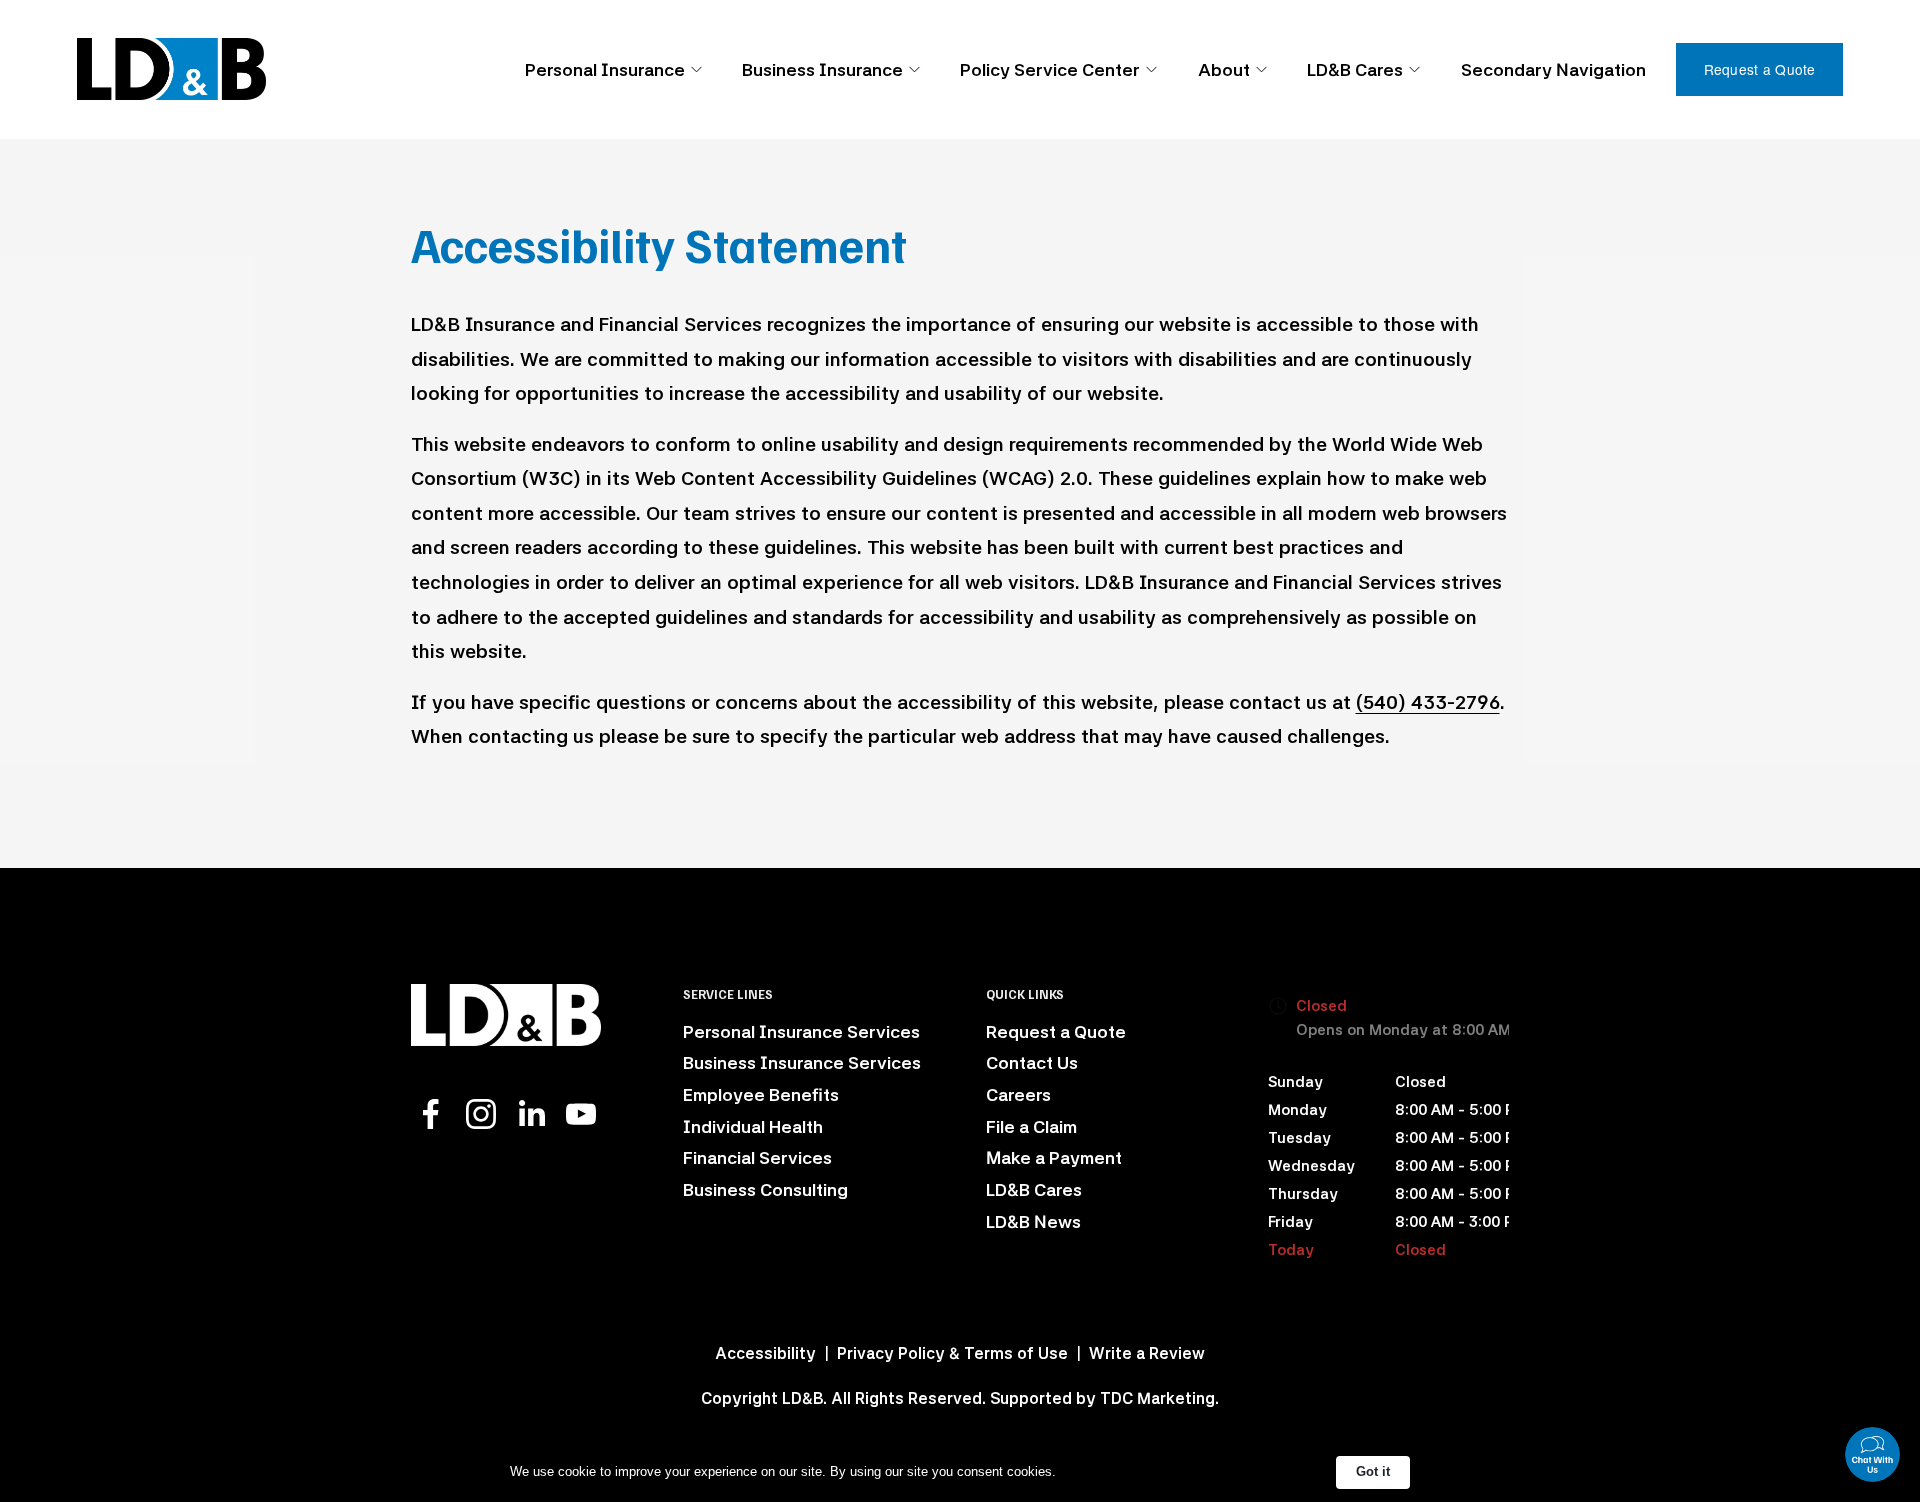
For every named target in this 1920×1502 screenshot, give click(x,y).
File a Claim (1031, 1126)
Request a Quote (1760, 69)
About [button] (1224, 69)
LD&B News (1033, 1221)
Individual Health (753, 1126)
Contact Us (1032, 1062)
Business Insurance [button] (822, 69)
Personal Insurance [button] (605, 69)
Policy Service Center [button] (1050, 69)
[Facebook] (431, 1114)
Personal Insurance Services (801, 1031)
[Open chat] (1872, 1454)
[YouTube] (581, 1114)
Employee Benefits (761, 1094)
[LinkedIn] (531, 1114)
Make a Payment (1054, 1157)
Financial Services (757, 1157)
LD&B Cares (1034, 1189)
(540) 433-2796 (1428, 702)
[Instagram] (481, 1114)
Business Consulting (765, 1189)
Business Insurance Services (802, 1062)
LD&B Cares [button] (1355, 69)
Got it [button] (1373, 1471)
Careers (1018, 1094)
